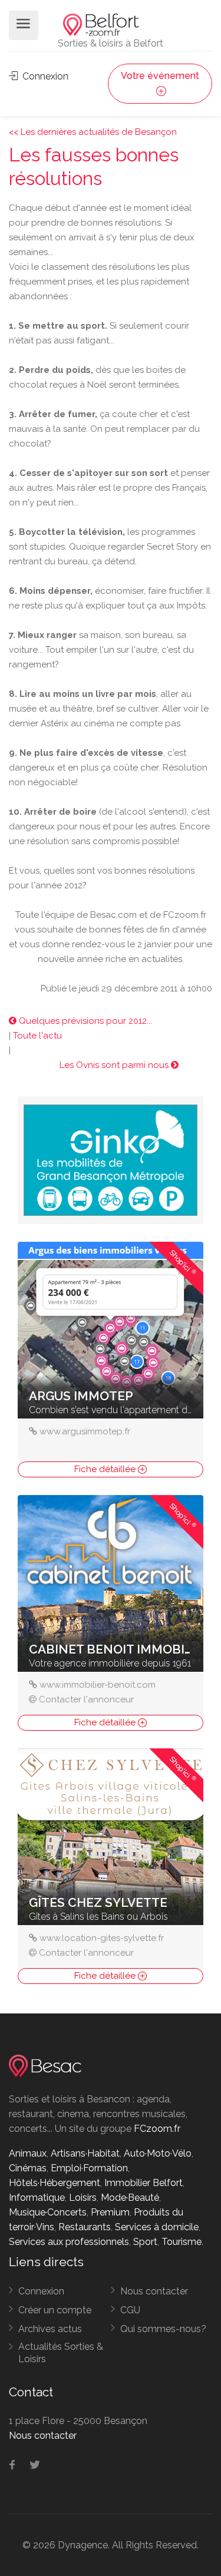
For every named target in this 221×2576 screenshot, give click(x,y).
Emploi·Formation (89, 2168)
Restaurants (85, 2227)
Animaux (28, 2153)
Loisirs (83, 2198)
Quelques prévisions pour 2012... (84, 1021)
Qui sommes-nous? (163, 2329)
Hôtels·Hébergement (55, 2183)
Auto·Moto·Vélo (158, 2153)
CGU (130, 2310)
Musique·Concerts (48, 2212)
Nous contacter (154, 2291)
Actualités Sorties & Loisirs (61, 2353)
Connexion (44, 76)
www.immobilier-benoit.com (98, 1685)
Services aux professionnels (69, 2242)
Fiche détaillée (106, 1469)
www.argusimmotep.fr (85, 1431)
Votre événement (160, 76)
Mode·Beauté (130, 2198)
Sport (145, 2242)
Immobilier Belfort (144, 2183)
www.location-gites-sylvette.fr (102, 1938)
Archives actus (50, 2329)
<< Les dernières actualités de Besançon (93, 132)
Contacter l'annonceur (86, 1699)
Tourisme (182, 2242)
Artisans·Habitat (85, 2153)
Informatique (37, 2198)
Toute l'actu (37, 1036)
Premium (110, 2212)
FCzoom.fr (157, 2129)
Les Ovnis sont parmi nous (115, 1065)
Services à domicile (157, 2227)
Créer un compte (55, 2310)
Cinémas (28, 2168)
